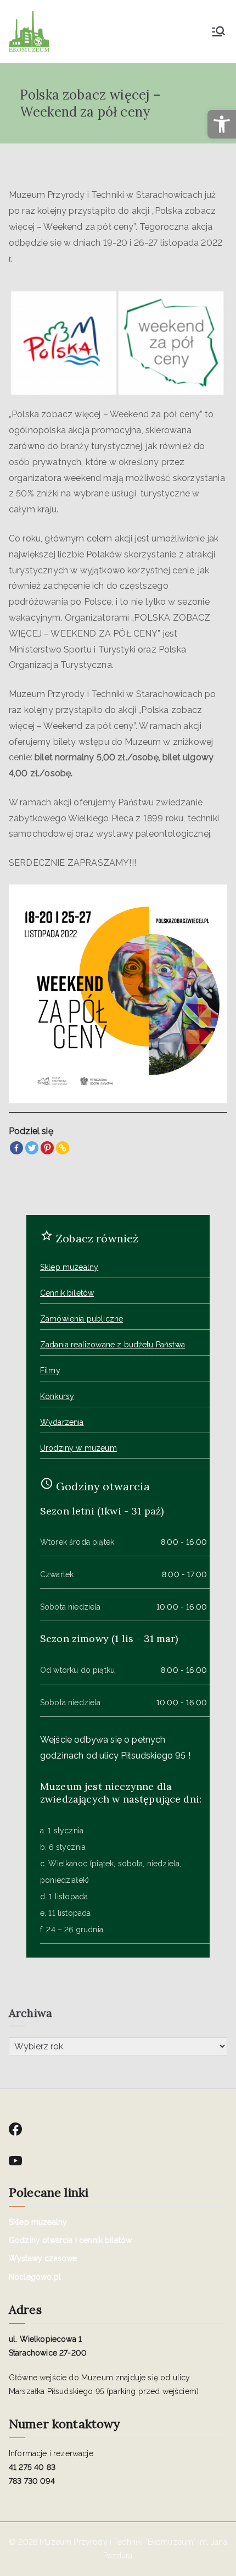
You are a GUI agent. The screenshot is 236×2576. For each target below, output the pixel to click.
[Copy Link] (63, 1148)
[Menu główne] (218, 31)
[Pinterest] (47, 1148)
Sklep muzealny (69, 1267)
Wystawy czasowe (43, 2258)
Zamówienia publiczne (82, 1319)
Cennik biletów (67, 1293)
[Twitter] (32, 1148)
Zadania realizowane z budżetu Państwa (113, 1345)
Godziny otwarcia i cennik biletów (70, 2240)
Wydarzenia (62, 1422)
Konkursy (57, 1396)
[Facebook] (16, 1148)
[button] (222, 124)
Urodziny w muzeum (78, 1448)
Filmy (50, 1370)
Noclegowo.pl (35, 2277)
